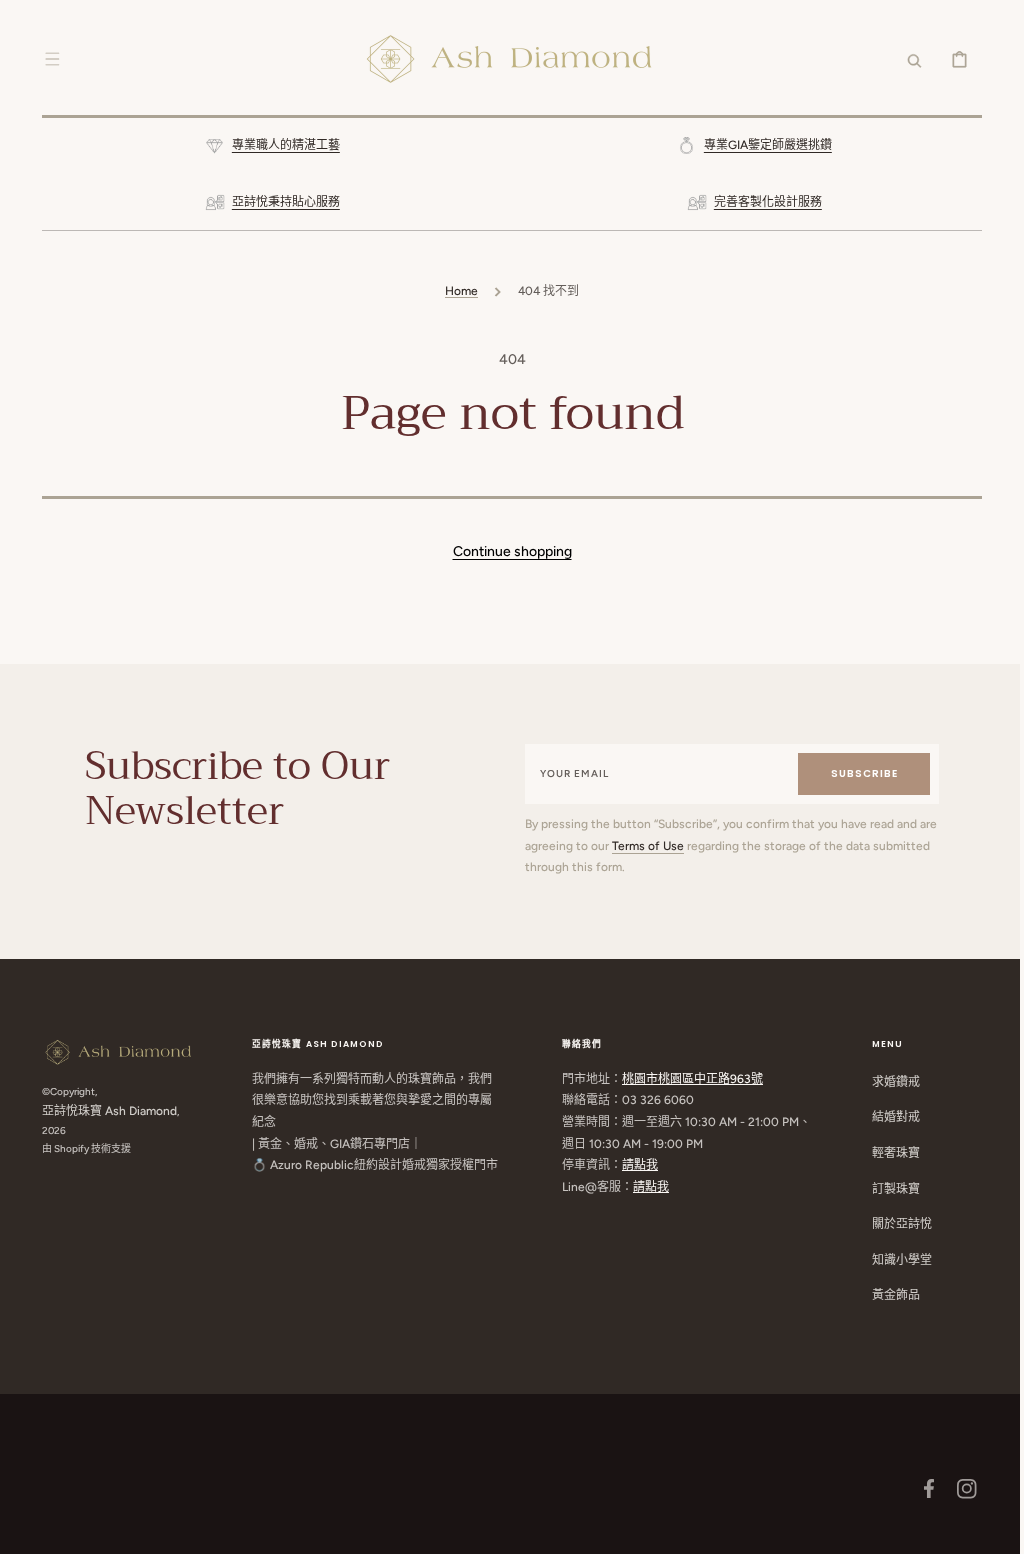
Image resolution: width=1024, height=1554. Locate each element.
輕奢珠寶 (889, 1153)
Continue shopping (504, 551)
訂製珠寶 (889, 1189)
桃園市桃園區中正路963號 (685, 1079)
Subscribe (854, 773)
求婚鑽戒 (889, 1082)
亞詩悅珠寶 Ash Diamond (102, 1111)
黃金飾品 (889, 1295)
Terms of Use (663, 846)
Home (454, 291)
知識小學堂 (895, 1260)
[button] (45, 59)
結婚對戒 (889, 1117)
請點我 (633, 1165)
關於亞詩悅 (895, 1224)
